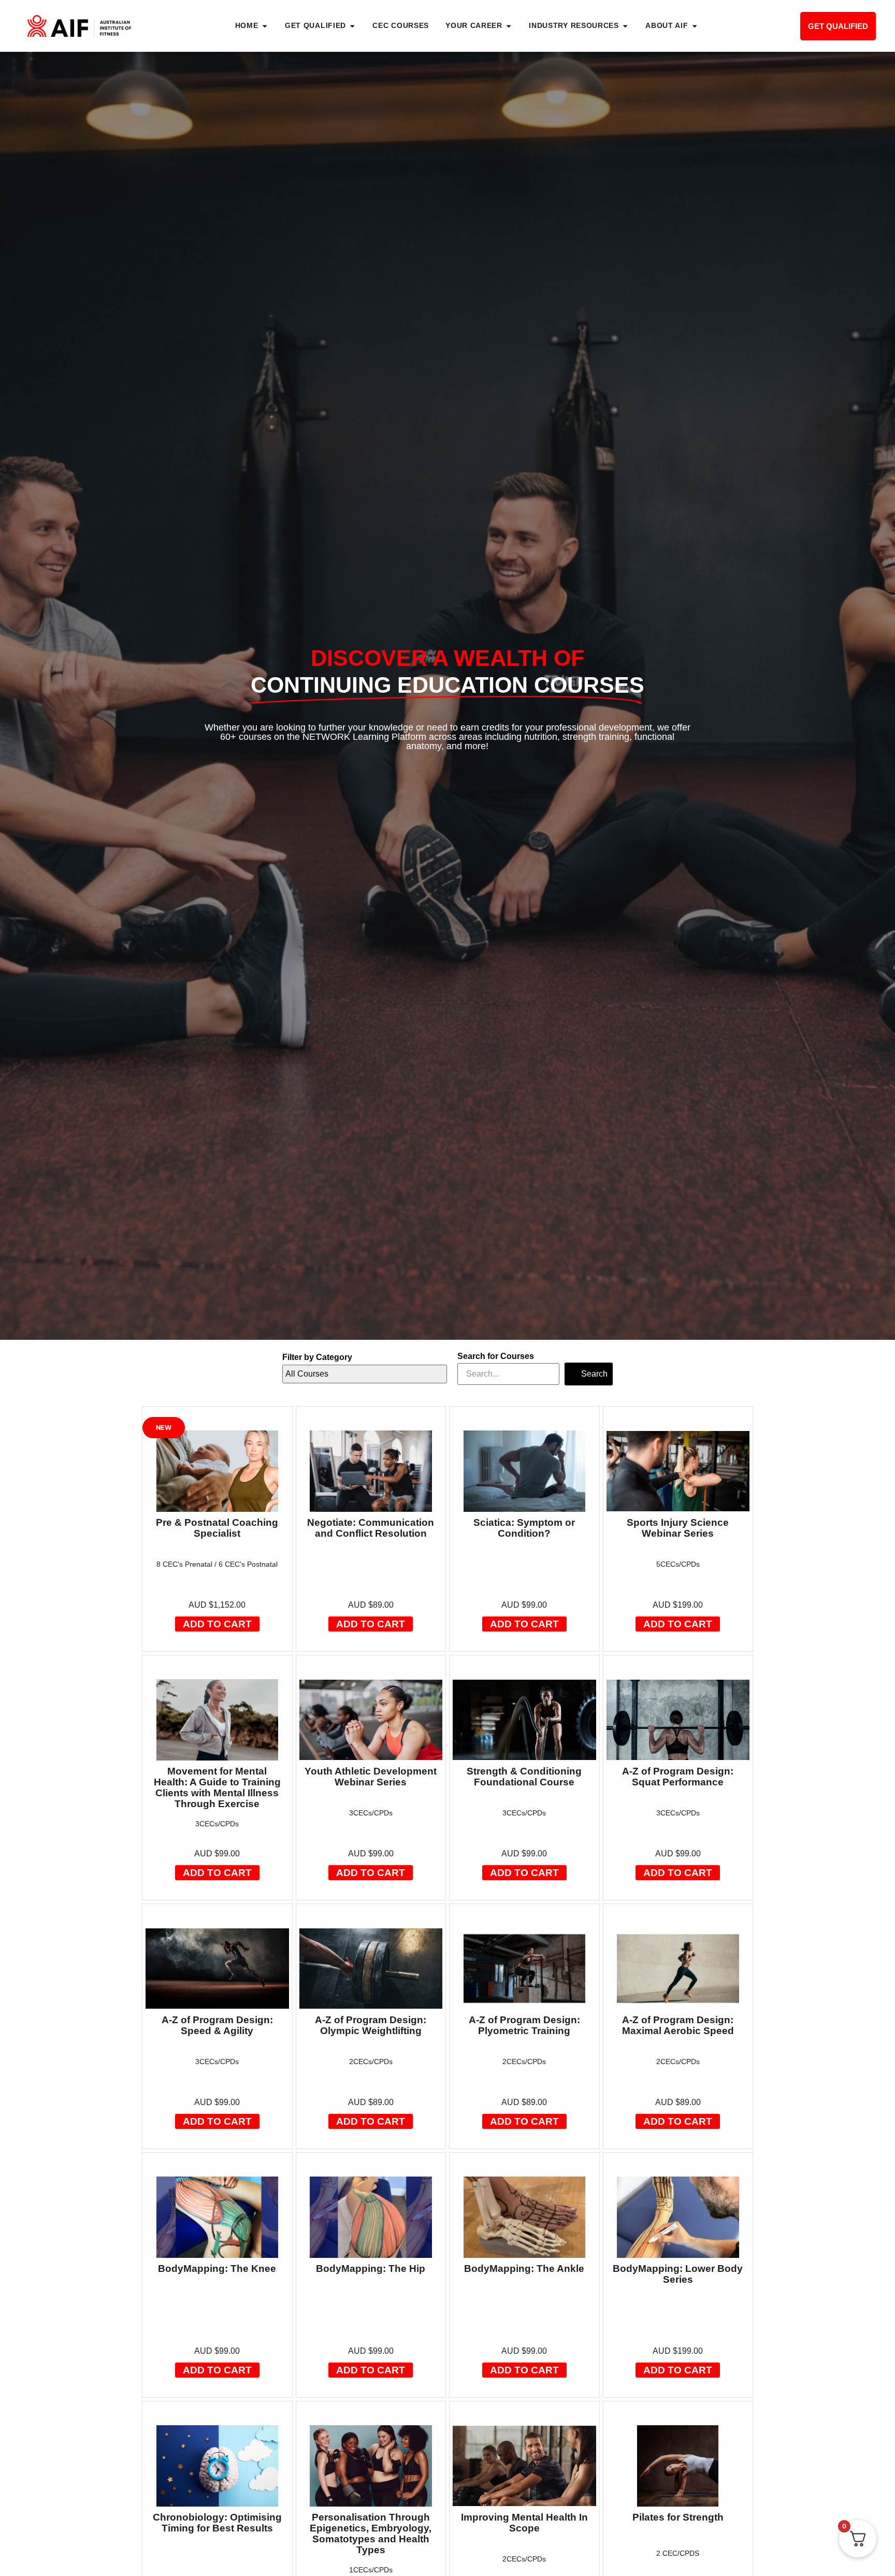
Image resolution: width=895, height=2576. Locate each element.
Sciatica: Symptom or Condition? (524, 1528)
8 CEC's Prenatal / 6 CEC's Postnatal (217, 1564)
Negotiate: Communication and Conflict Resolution (371, 1528)
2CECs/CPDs (371, 2062)
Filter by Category (317, 1357)
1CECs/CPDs (371, 2570)
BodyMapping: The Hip (371, 2269)
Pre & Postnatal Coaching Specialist (217, 1528)
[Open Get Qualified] (352, 26)
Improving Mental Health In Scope (524, 2523)
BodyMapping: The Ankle (524, 2269)
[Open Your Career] (509, 26)
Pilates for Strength (678, 2517)
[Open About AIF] (695, 26)
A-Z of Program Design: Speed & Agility (217, 2025)
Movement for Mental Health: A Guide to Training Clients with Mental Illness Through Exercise (217, 1787)
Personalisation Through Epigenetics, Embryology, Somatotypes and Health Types (371, 2534)
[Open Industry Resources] (625, 26)
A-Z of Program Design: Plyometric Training (524, 2025)
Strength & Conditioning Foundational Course (524, 1777)
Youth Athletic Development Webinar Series (371, 1777)
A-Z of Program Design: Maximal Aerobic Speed (678, 2025)
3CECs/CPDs (217, 1824)
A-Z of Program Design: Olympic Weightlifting (371, 2025)
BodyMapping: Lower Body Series (678, 2274)
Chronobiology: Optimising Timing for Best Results (217, 2523)
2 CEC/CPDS (678, 2553)
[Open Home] (265, 26)
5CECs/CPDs (678, 1564)
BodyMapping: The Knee (217, 2269)
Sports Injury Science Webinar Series (678, 1528)
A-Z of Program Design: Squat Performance (678, 1777)
